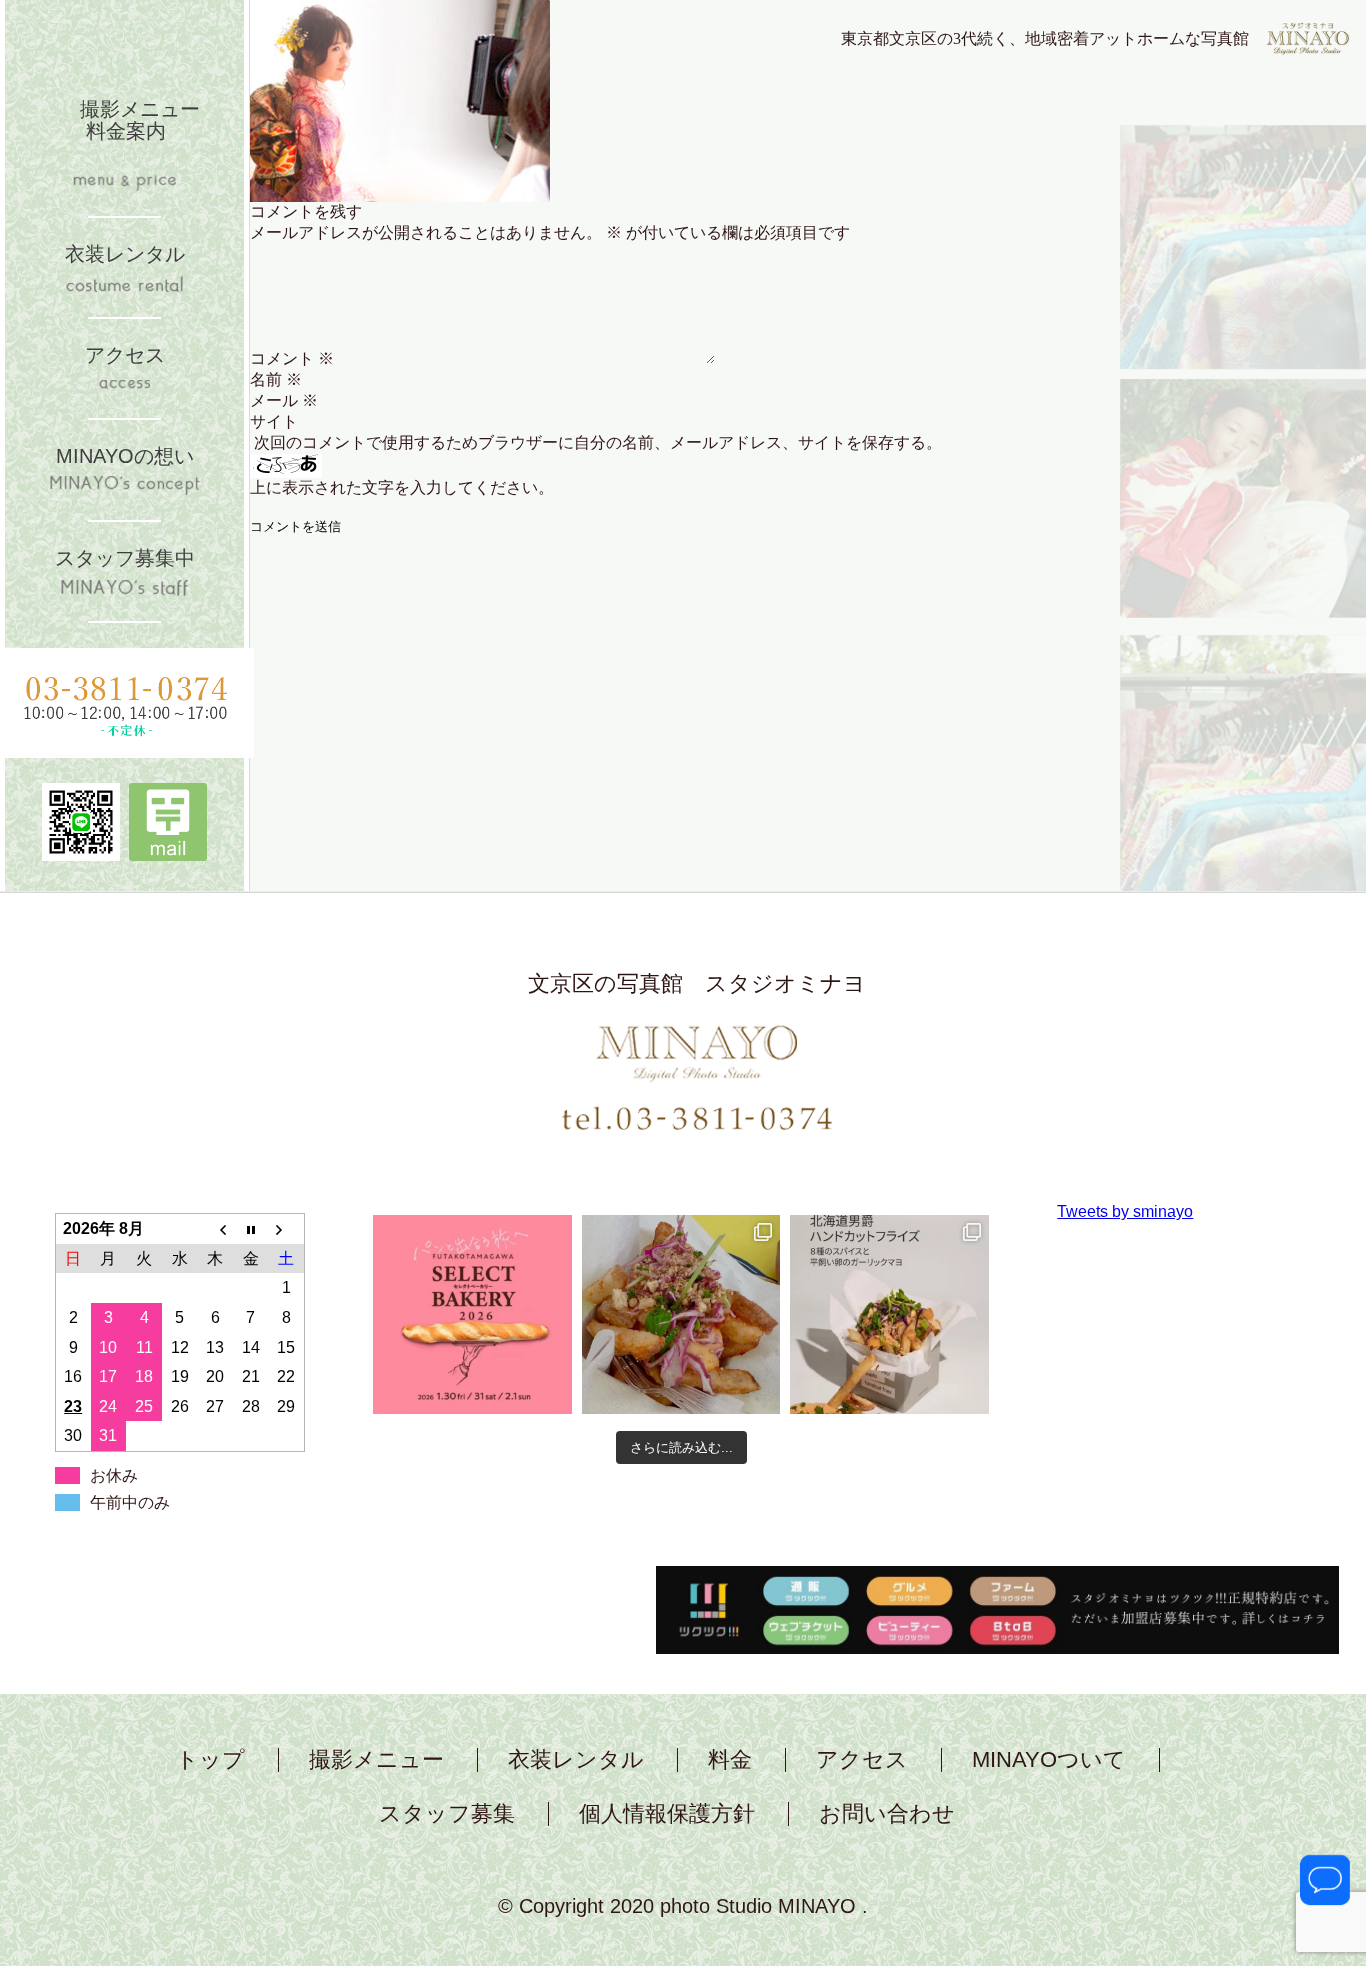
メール (284, 400)
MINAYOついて (1049, 1760)
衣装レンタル (576, 1760)
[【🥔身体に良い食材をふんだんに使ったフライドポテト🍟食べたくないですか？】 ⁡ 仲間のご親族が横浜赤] (889, 1314)
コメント (292, 358)
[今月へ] (251, 1229)
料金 (730, 1760)
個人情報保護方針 (667, 1814)
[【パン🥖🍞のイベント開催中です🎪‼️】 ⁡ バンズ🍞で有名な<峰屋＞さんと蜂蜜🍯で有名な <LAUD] (472, 1314)
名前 (276, 379)
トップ (210, 1760)
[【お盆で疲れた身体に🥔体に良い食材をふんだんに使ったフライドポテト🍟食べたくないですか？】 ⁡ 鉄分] (681, 1314)
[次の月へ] (287, 1229)
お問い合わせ (887, 1814)
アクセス (862, 1760)
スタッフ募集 (447, 1814)
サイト (274, 421)
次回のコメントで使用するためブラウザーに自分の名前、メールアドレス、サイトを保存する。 (598, 442)
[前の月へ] (215, 1229)
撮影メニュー (376, 1760)
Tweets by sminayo (1125, 1211)
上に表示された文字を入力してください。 (402, 487)
